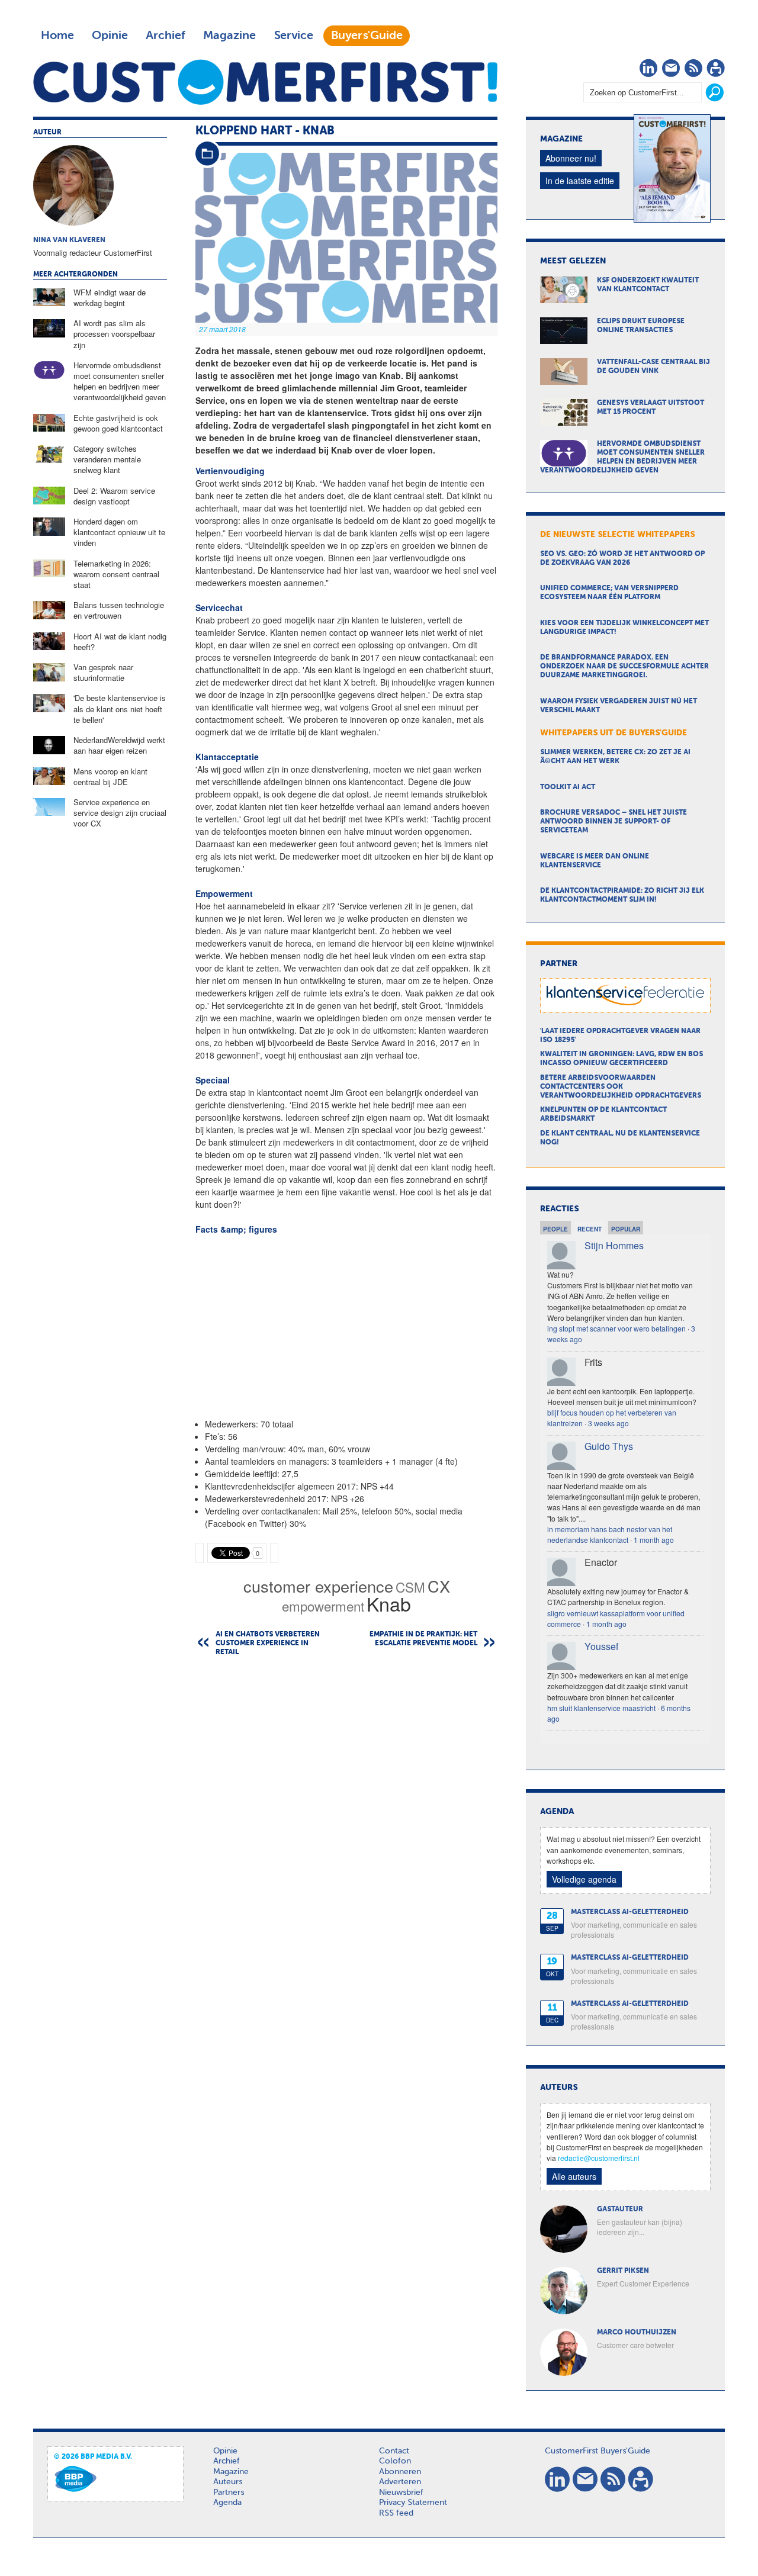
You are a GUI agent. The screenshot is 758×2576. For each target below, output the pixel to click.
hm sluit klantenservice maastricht (601, 1708)
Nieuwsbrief (401, 2493)
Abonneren (400, 2472)
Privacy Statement (413, 2503)
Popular (626, 1229)
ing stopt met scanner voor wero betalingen (616, 1328)
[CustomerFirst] (265, 82)
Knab (389, 1603)
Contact (394, 2451)
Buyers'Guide (367, 36)
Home (57, 36)
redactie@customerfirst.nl (599, 2158)
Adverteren (400, 2482)
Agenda (227, 2503)
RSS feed (396, 2513)
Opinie (110, 36)
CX (439, 1586)
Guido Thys (609, 1446)
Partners (229, 2493)
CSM (410, 1587)
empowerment (323, 1606)
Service (293, 36)
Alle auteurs (574, 2176)
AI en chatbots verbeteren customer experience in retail (268, 1644)
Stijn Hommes (614, 1245)
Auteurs (228, 2482)
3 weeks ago (608, 1423)
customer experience (318, 1586)
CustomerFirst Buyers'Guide (598, 2451)
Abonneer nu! (571, 158)
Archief (166, 36)
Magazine (229, 36)
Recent (590, 1229)
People (555, 1229)
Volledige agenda (584, 1879)
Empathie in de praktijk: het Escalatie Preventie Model (423, 1639)
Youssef (601, 1646)
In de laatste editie (580, 181)
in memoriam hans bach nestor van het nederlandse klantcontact (610, 1534)
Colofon (395, 2461)
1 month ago (654, 1540)
